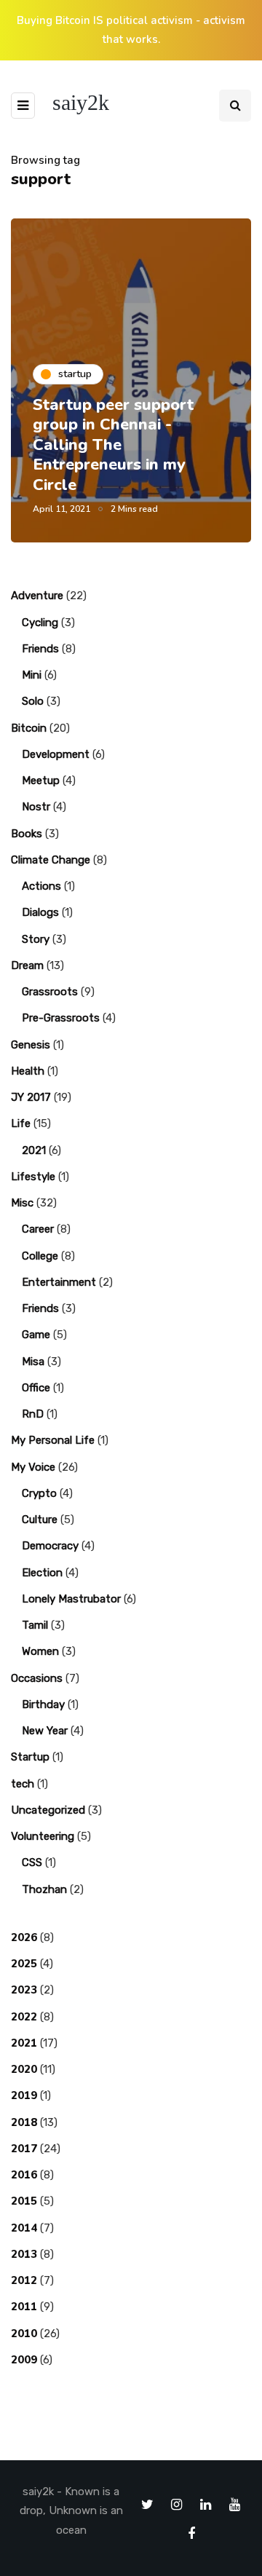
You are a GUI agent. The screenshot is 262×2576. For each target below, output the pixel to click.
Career (38, 1229)
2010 (24, 2334)
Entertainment (59, 1282)
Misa (33, 1362)
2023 (24, 1990)
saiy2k (81, 102)
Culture (40, 1520)
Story (36, 939)
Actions (41, 886)
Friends (40, 649)
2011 (24, 2307)
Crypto (39, 1493)
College (40, 1256)
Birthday (43, 1704)
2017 (24, 2149)
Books (27, 834)
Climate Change (51, 860)
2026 (24, 1937)
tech (23, 1784)
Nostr (36, 807)
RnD (33, 1414)
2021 (34, 1150)
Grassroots (50, 992)
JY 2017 (31, 1097)
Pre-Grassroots (61, 1018)
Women (40, 1651)
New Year (45, 1731)
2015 (24, 2201)
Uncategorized (48, 1810)
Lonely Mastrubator (71, 1599)
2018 (24, 2122)
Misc (22, 1203)
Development (56, 754)
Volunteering (43, 1836)
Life (21, 1123)
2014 (24, 2228)
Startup (30, 1757)
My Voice (33, 1467)
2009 (24, 2360)
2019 (24, 2095)
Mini (32, 675)
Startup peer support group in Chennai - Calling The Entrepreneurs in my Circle (113, 445)
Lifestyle (33, 1177)
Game (36, 1335)
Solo (33, 701)
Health (28, 1071)
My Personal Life (53, 1440)
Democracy (50, 1546)
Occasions (37, 1678)
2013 (24, 2254)
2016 (24, 2175)
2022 (24, 2017)
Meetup (41, 781)
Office (36, 1388)
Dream (27, 965)
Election (42, 1573)
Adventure (37, 596)
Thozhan (44, 1889)
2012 (24, 2280)
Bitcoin (29, 728)
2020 (24, 2069)
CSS (32, 1862)
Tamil (35, 1625)
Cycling (40, 623)
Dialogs (40, 912)
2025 (24, 1964)
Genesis (31, 1045)
